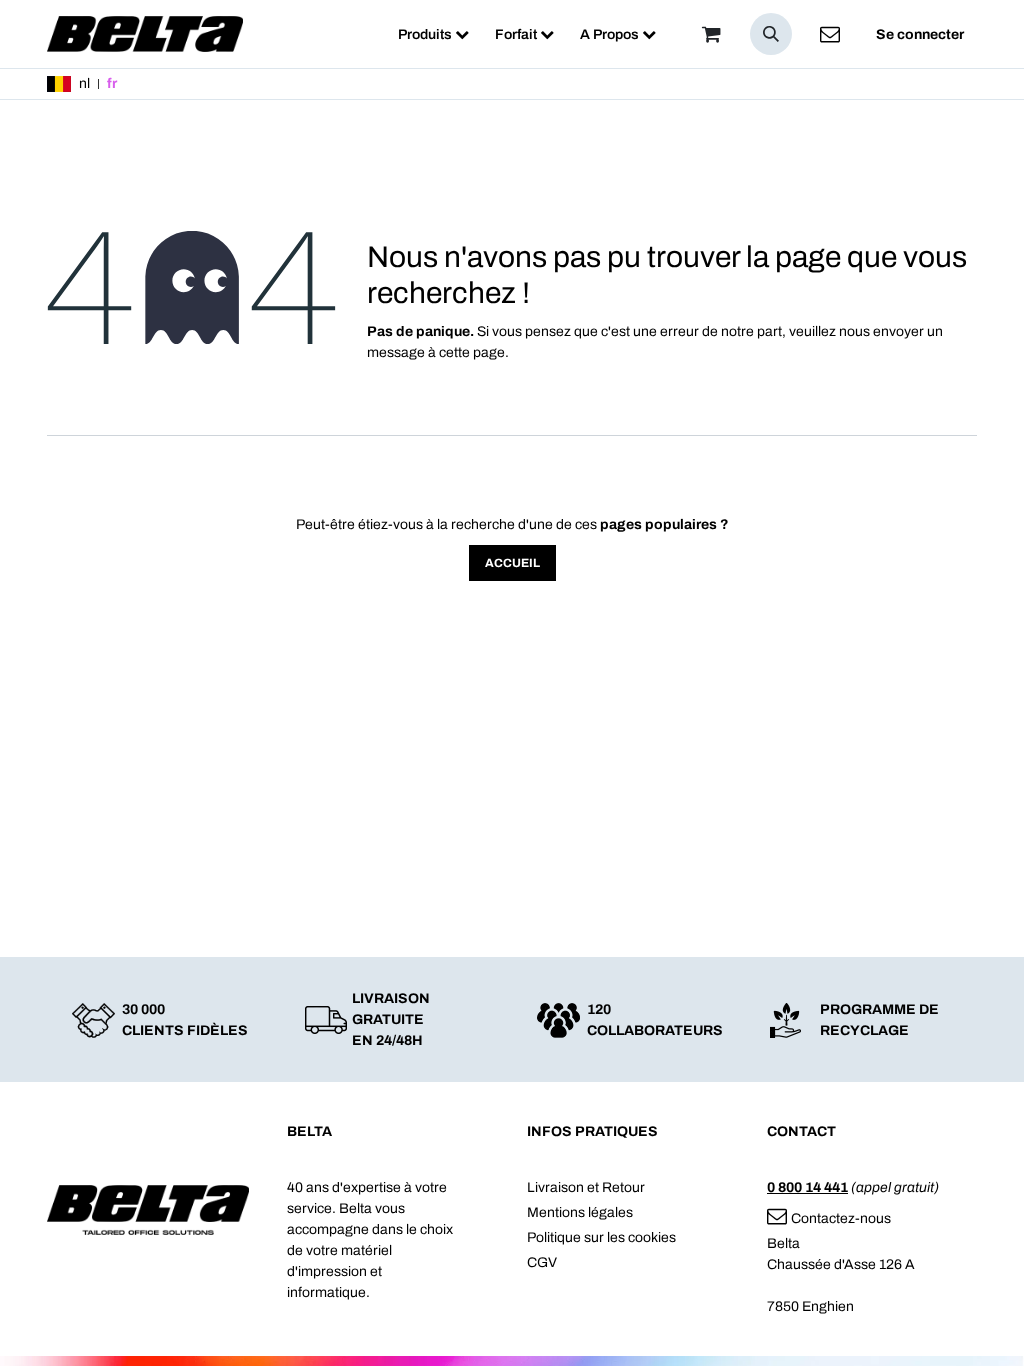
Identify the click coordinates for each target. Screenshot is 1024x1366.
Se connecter (920, 34)
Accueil (512, 563)
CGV (542, 1262)
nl (84, 83)
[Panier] (711, 34)
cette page (472, 352)
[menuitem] (433, 34)
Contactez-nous (841, 1218)
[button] (771, 34)
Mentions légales (580, 1212)
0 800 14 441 (807, 1187)
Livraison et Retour (586, 1187)
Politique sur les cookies (601, 1237)
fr (112, 83)
